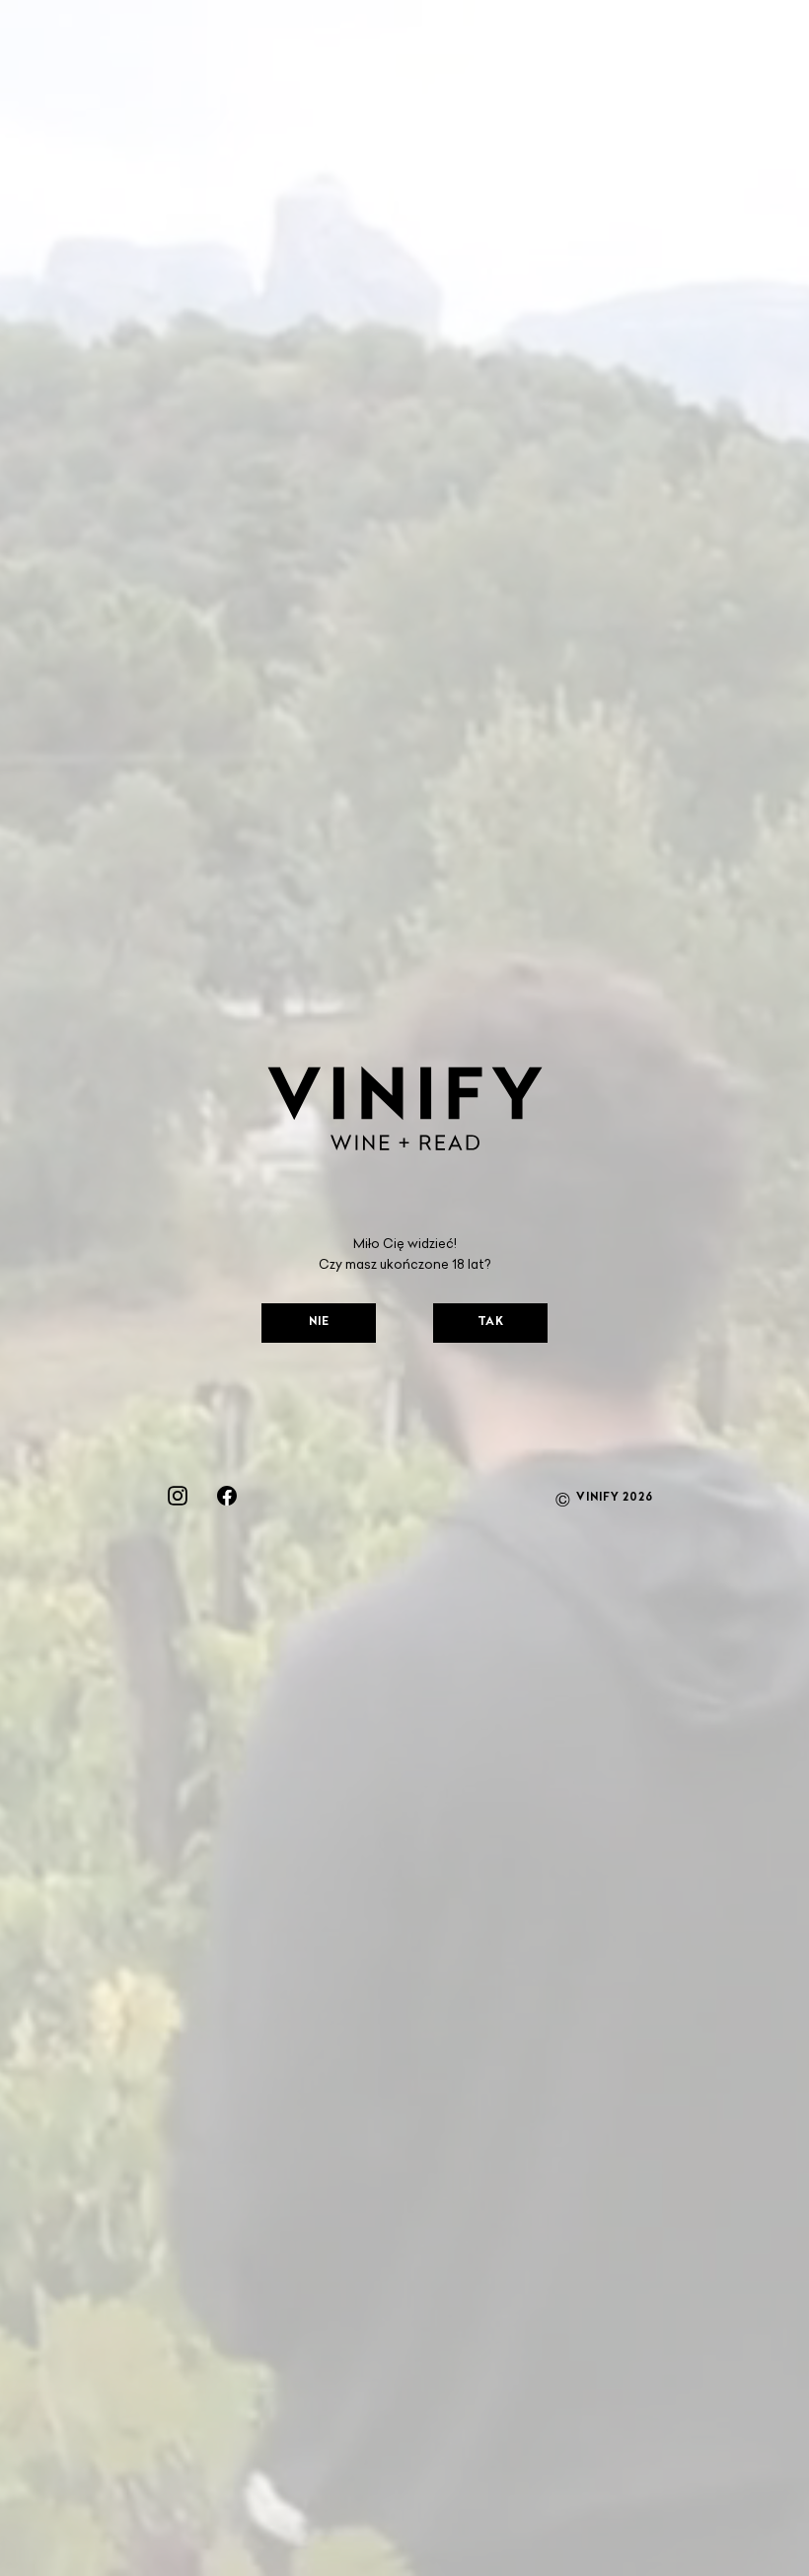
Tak (491, 1323)
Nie (319, 1323)
